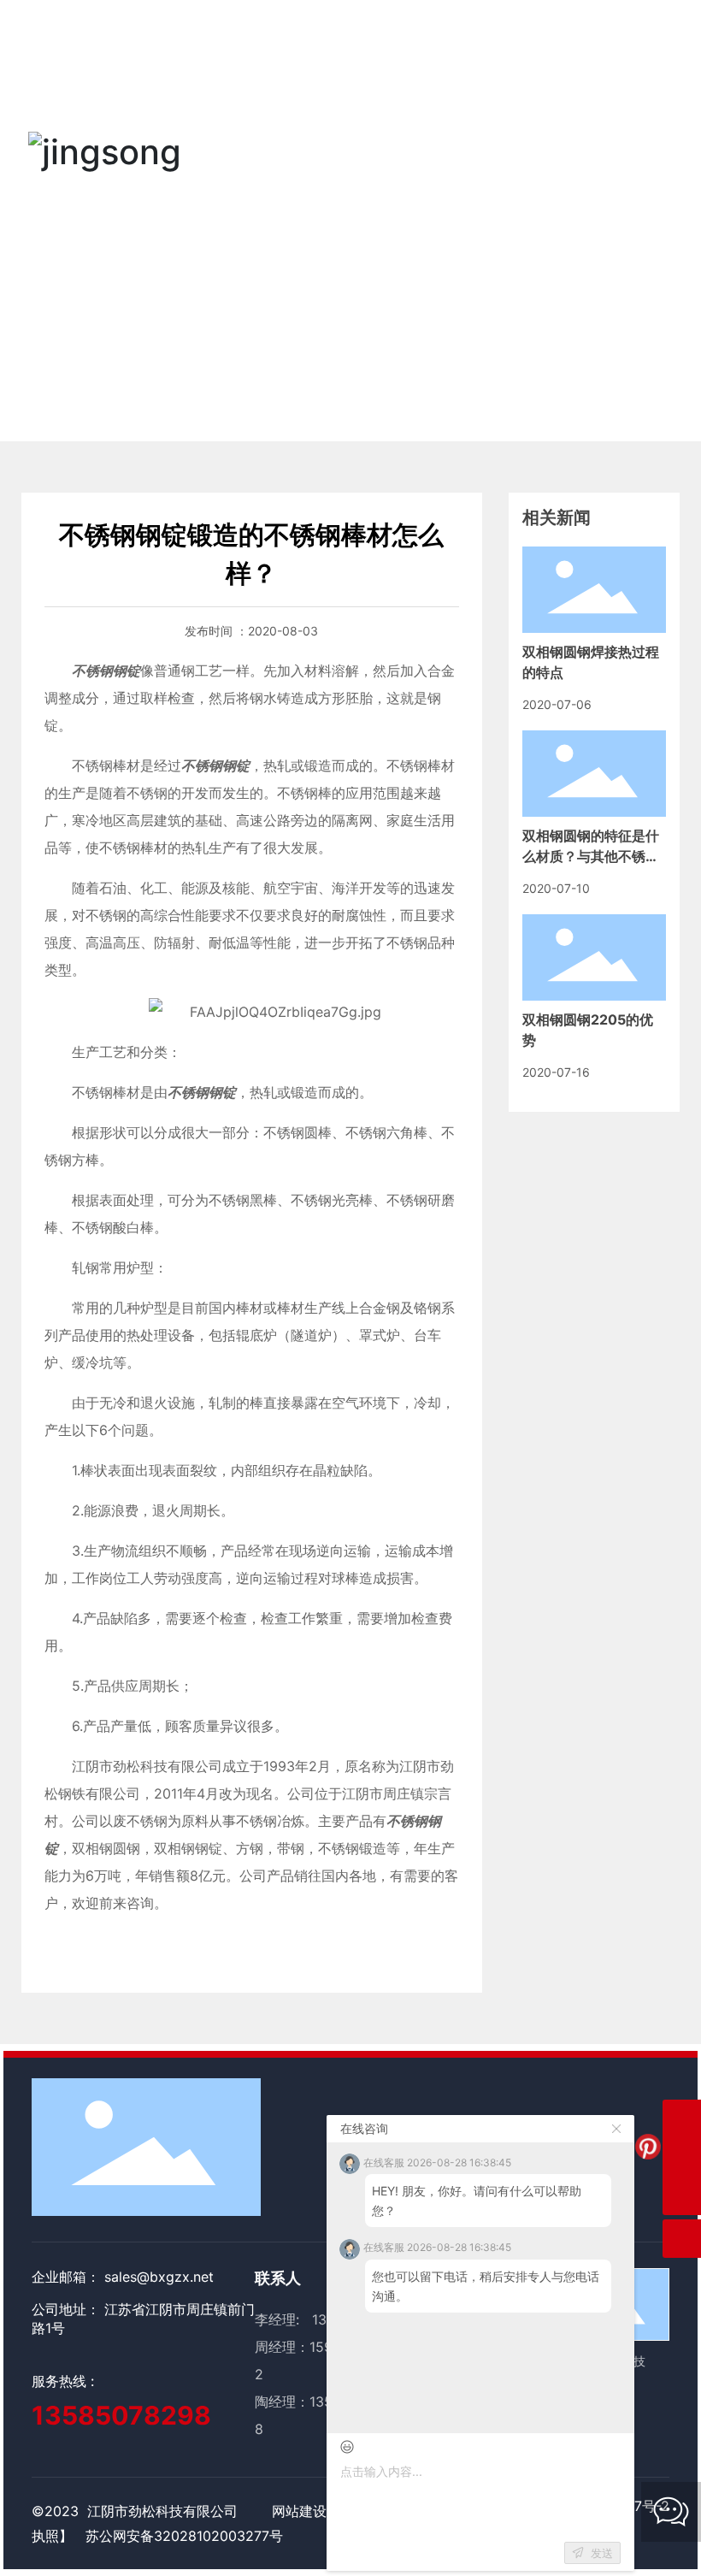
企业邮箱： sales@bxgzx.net (123, 2277)
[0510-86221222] (682, 2157)
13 (317, 2402)
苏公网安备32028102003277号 (184, 2536)
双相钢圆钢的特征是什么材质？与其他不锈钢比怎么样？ (591, 856)
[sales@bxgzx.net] (682, 2119)
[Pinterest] (648, 2147)
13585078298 (121, 2415)
